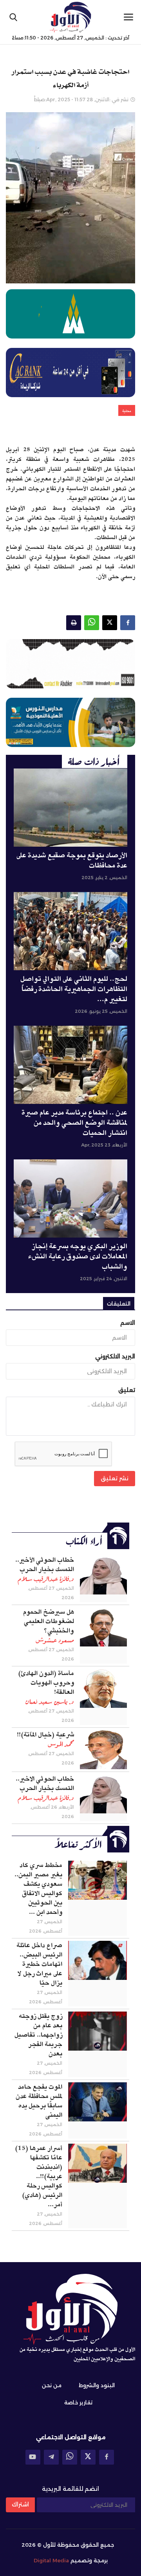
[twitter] (88, 2457)
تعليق (127, 1390)
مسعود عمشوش (55, 1640)
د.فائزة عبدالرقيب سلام (46, 1579)
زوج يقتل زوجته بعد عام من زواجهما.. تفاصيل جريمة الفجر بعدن (38, 2035)
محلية (127, 411)
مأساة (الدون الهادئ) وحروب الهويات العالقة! (46, 1683)
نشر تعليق (115, 1478)
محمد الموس (61, 1744)
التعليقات (119, 1304)
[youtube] (33, 2457)
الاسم (128, 1323)
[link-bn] (70, 664)
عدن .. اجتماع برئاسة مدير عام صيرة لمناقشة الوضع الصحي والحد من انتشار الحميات (74, 1123)
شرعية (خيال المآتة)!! (45, 1735)
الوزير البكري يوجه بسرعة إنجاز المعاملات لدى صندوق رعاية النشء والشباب (78, 1257)
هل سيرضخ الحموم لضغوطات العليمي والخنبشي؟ (49, 1621)
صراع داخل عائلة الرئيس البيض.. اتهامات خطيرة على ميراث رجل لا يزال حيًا (39, 1964)
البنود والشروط (97, 2385)
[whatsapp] (70, 2457)
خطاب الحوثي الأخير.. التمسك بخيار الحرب (45, 1565)
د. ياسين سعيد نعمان (50, 1702)
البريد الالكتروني (115, 1356)
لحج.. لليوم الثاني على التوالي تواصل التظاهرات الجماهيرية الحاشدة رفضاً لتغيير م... (74, 989)
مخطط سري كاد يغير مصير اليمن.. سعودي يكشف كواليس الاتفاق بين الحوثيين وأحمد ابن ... (38, 1889)
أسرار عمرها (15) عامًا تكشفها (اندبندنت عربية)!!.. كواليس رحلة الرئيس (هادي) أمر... (39, 2177)
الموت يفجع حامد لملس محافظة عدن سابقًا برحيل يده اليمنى (39, 2101)
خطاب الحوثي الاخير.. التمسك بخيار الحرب (45, 1784)
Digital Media (51, 2560)
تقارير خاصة (78, 2402)
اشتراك (20, 2504)
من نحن (52, 2385)
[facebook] (107, 2457)
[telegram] (51, 2457)
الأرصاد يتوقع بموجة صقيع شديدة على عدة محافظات (72, 861)
